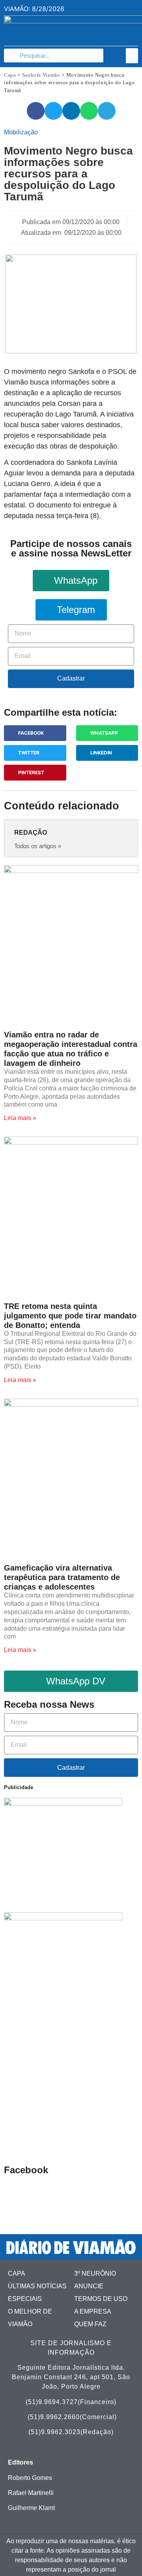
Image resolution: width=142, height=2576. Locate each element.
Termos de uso (101, 2299)
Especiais (25, 2299)
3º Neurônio (95, 2273)
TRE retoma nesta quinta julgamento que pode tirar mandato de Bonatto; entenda (70, 1316)
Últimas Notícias (37, 2286)
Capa (10, 75)
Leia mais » (20, 1118)
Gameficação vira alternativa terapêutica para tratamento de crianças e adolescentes (62, 1577)
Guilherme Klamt (31, 2508)
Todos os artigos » (38, 846)
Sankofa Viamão (41, 75)
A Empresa (93, 2311)
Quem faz (90, 2324)
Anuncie (89, 2286)
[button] (132, 56)
